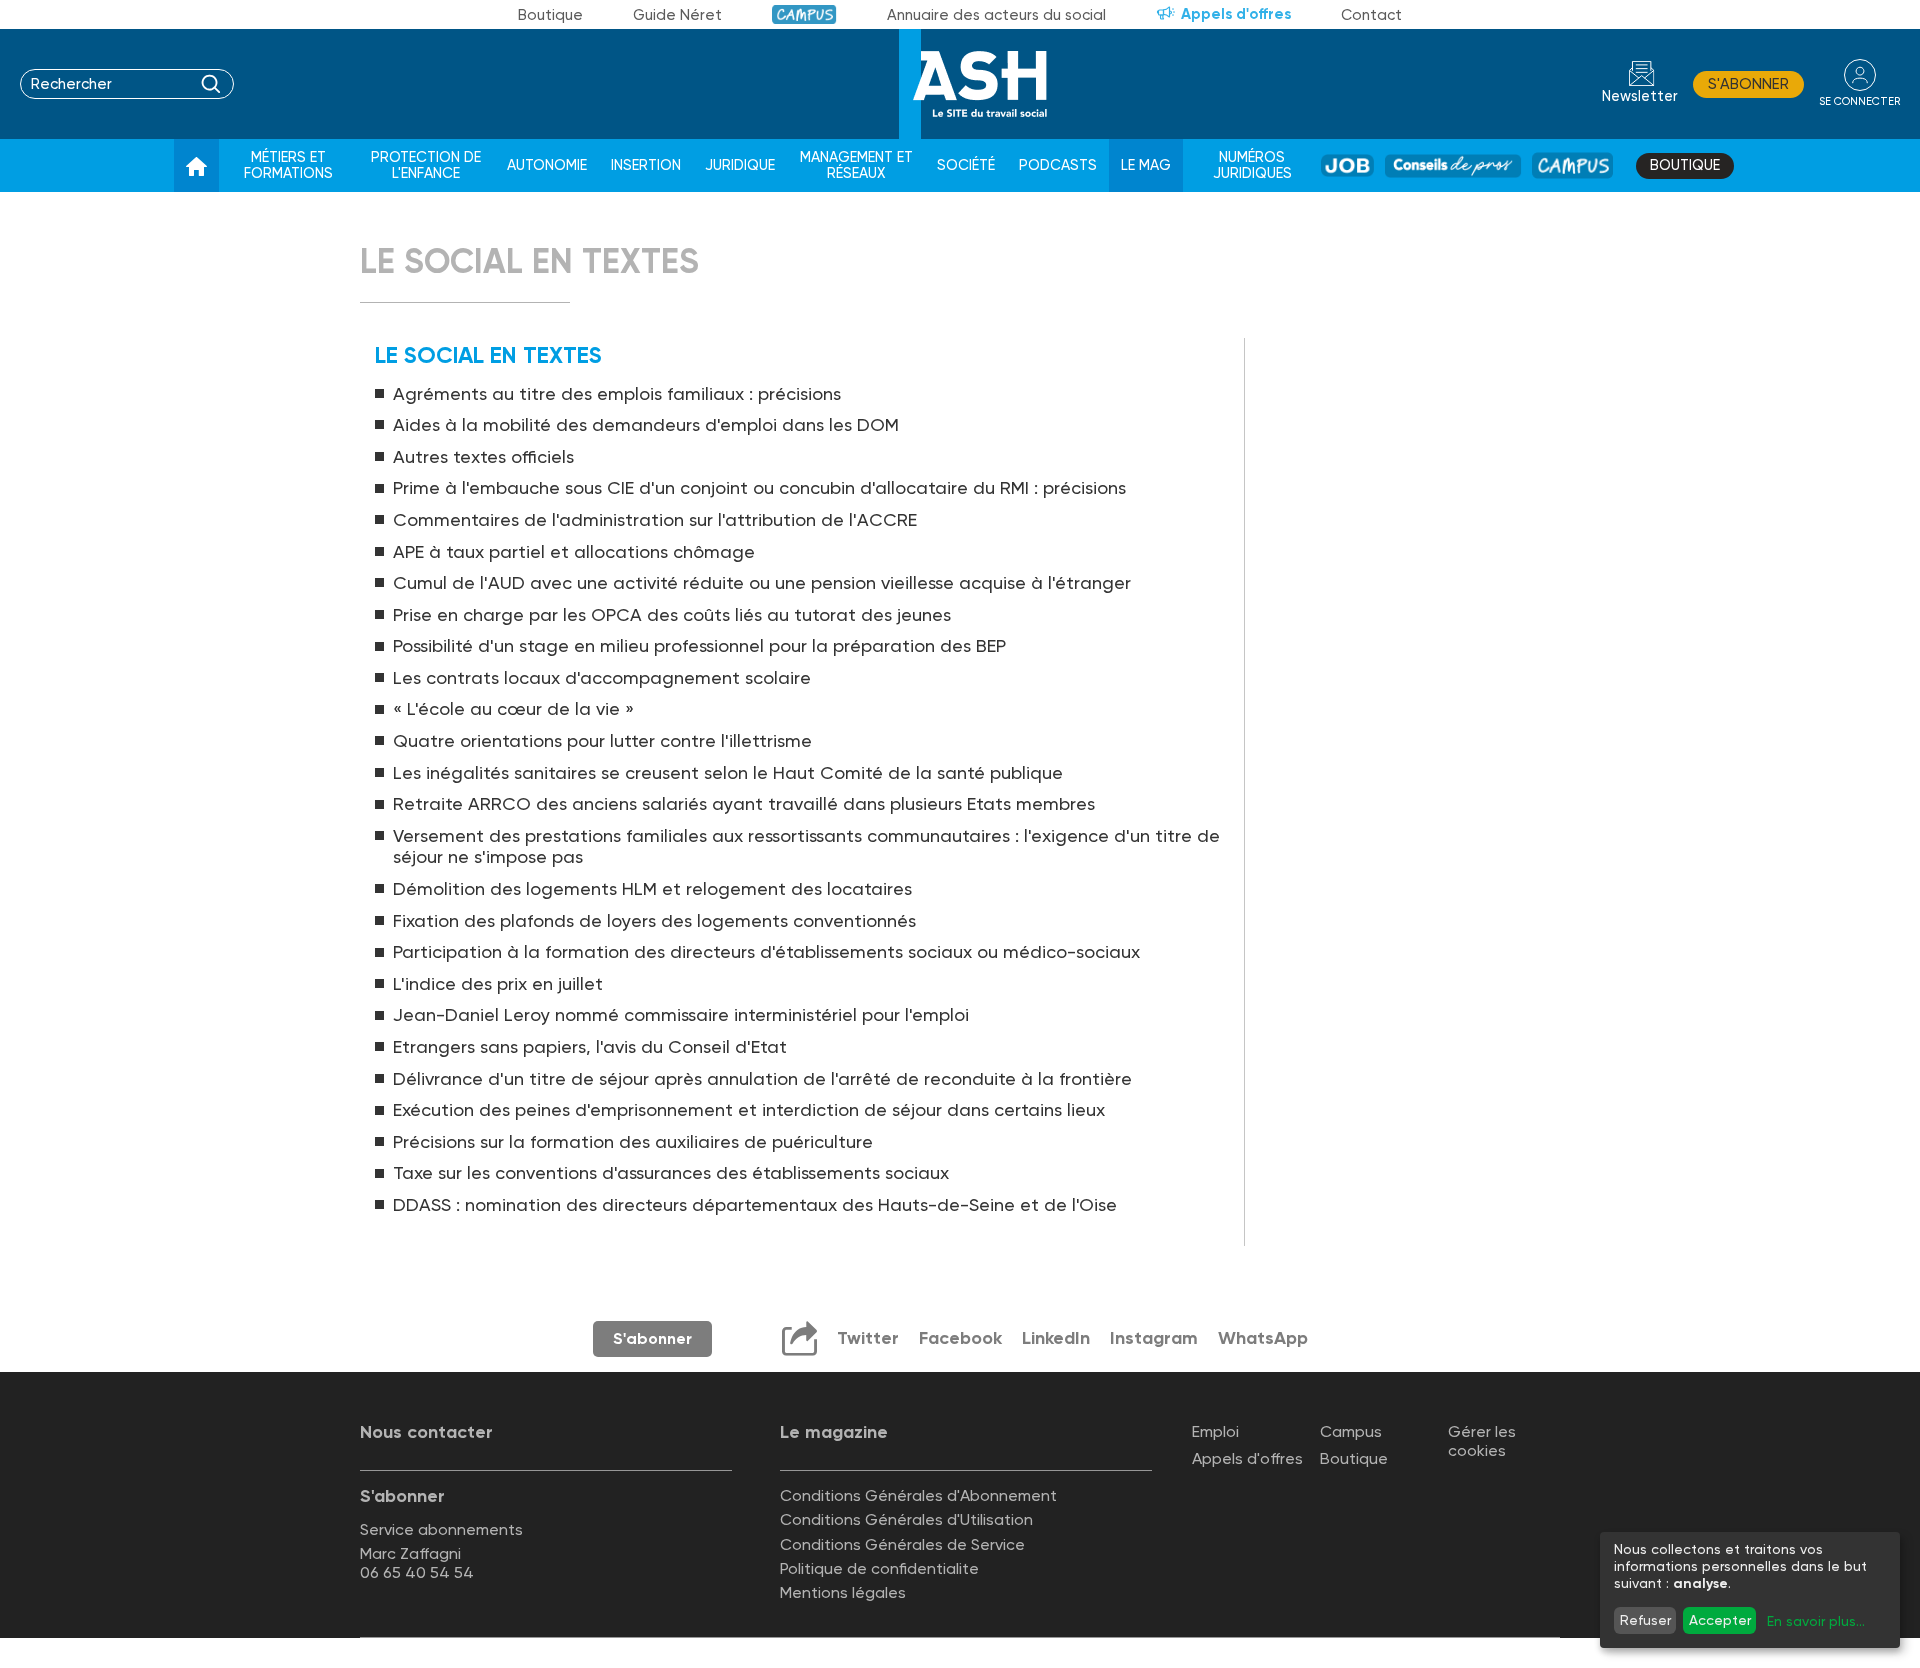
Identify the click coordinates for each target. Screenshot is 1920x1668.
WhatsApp (1263, 1338)
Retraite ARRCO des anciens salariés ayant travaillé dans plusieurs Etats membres (744, 803)
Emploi (1215, 1431)
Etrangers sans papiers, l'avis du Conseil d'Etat (590, 1046)
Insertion (646, 165)
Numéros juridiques (1252, 165)
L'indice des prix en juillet (498, 983)
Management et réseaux (856, 165)
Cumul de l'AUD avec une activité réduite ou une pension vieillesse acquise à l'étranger (762, 582)
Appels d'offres (1236, 14)
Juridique (740, 165)
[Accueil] (196, 166)
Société (966, 165)
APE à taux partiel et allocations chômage (574, 551)
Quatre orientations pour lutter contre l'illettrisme (602, 740)
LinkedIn (1056, 1338)
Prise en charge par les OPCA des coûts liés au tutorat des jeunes (672, 614)
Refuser (1645, 1620)
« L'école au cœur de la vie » (513, 708)
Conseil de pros (1453, 165)
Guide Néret (677, 15)
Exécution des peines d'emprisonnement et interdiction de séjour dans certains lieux (749, 1109)
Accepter (1720, 1620)
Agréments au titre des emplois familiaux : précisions (617, 393)
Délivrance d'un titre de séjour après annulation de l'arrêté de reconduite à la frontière (762, 1078)
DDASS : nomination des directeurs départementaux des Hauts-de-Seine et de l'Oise (755, 1204)
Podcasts (1058, 165)
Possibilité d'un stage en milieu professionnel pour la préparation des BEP (699, 645)
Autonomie (547, 165)
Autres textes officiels (483, 456)
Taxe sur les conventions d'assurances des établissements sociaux (671, 1172)
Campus (804, 14)
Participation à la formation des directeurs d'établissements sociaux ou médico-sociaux (766, 951)
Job (1347, 165)
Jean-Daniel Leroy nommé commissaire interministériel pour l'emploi (681, 1014)
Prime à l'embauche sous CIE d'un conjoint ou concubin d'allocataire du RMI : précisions (759, 487)
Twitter (868, 1338)
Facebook (960, 1338)
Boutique (550, 15)
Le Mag (1146, 165)
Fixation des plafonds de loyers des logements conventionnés (654, 920)
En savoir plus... (1816, 1621)
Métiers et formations (288, 165)
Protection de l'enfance (426, 165)
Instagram (1154, 1338)
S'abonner (1748, 84)
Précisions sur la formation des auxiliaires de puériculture (633, 1141)
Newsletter (1640, 96)
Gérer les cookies (1482, 1441)
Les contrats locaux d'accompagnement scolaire (602, 677)
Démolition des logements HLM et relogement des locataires (652, 888)
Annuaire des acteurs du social (996, 15)
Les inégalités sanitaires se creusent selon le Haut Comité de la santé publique (728, 772)
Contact (1371, 15)
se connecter (1859, 101)
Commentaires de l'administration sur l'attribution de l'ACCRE (655, 519)
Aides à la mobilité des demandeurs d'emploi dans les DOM (646, 424)
